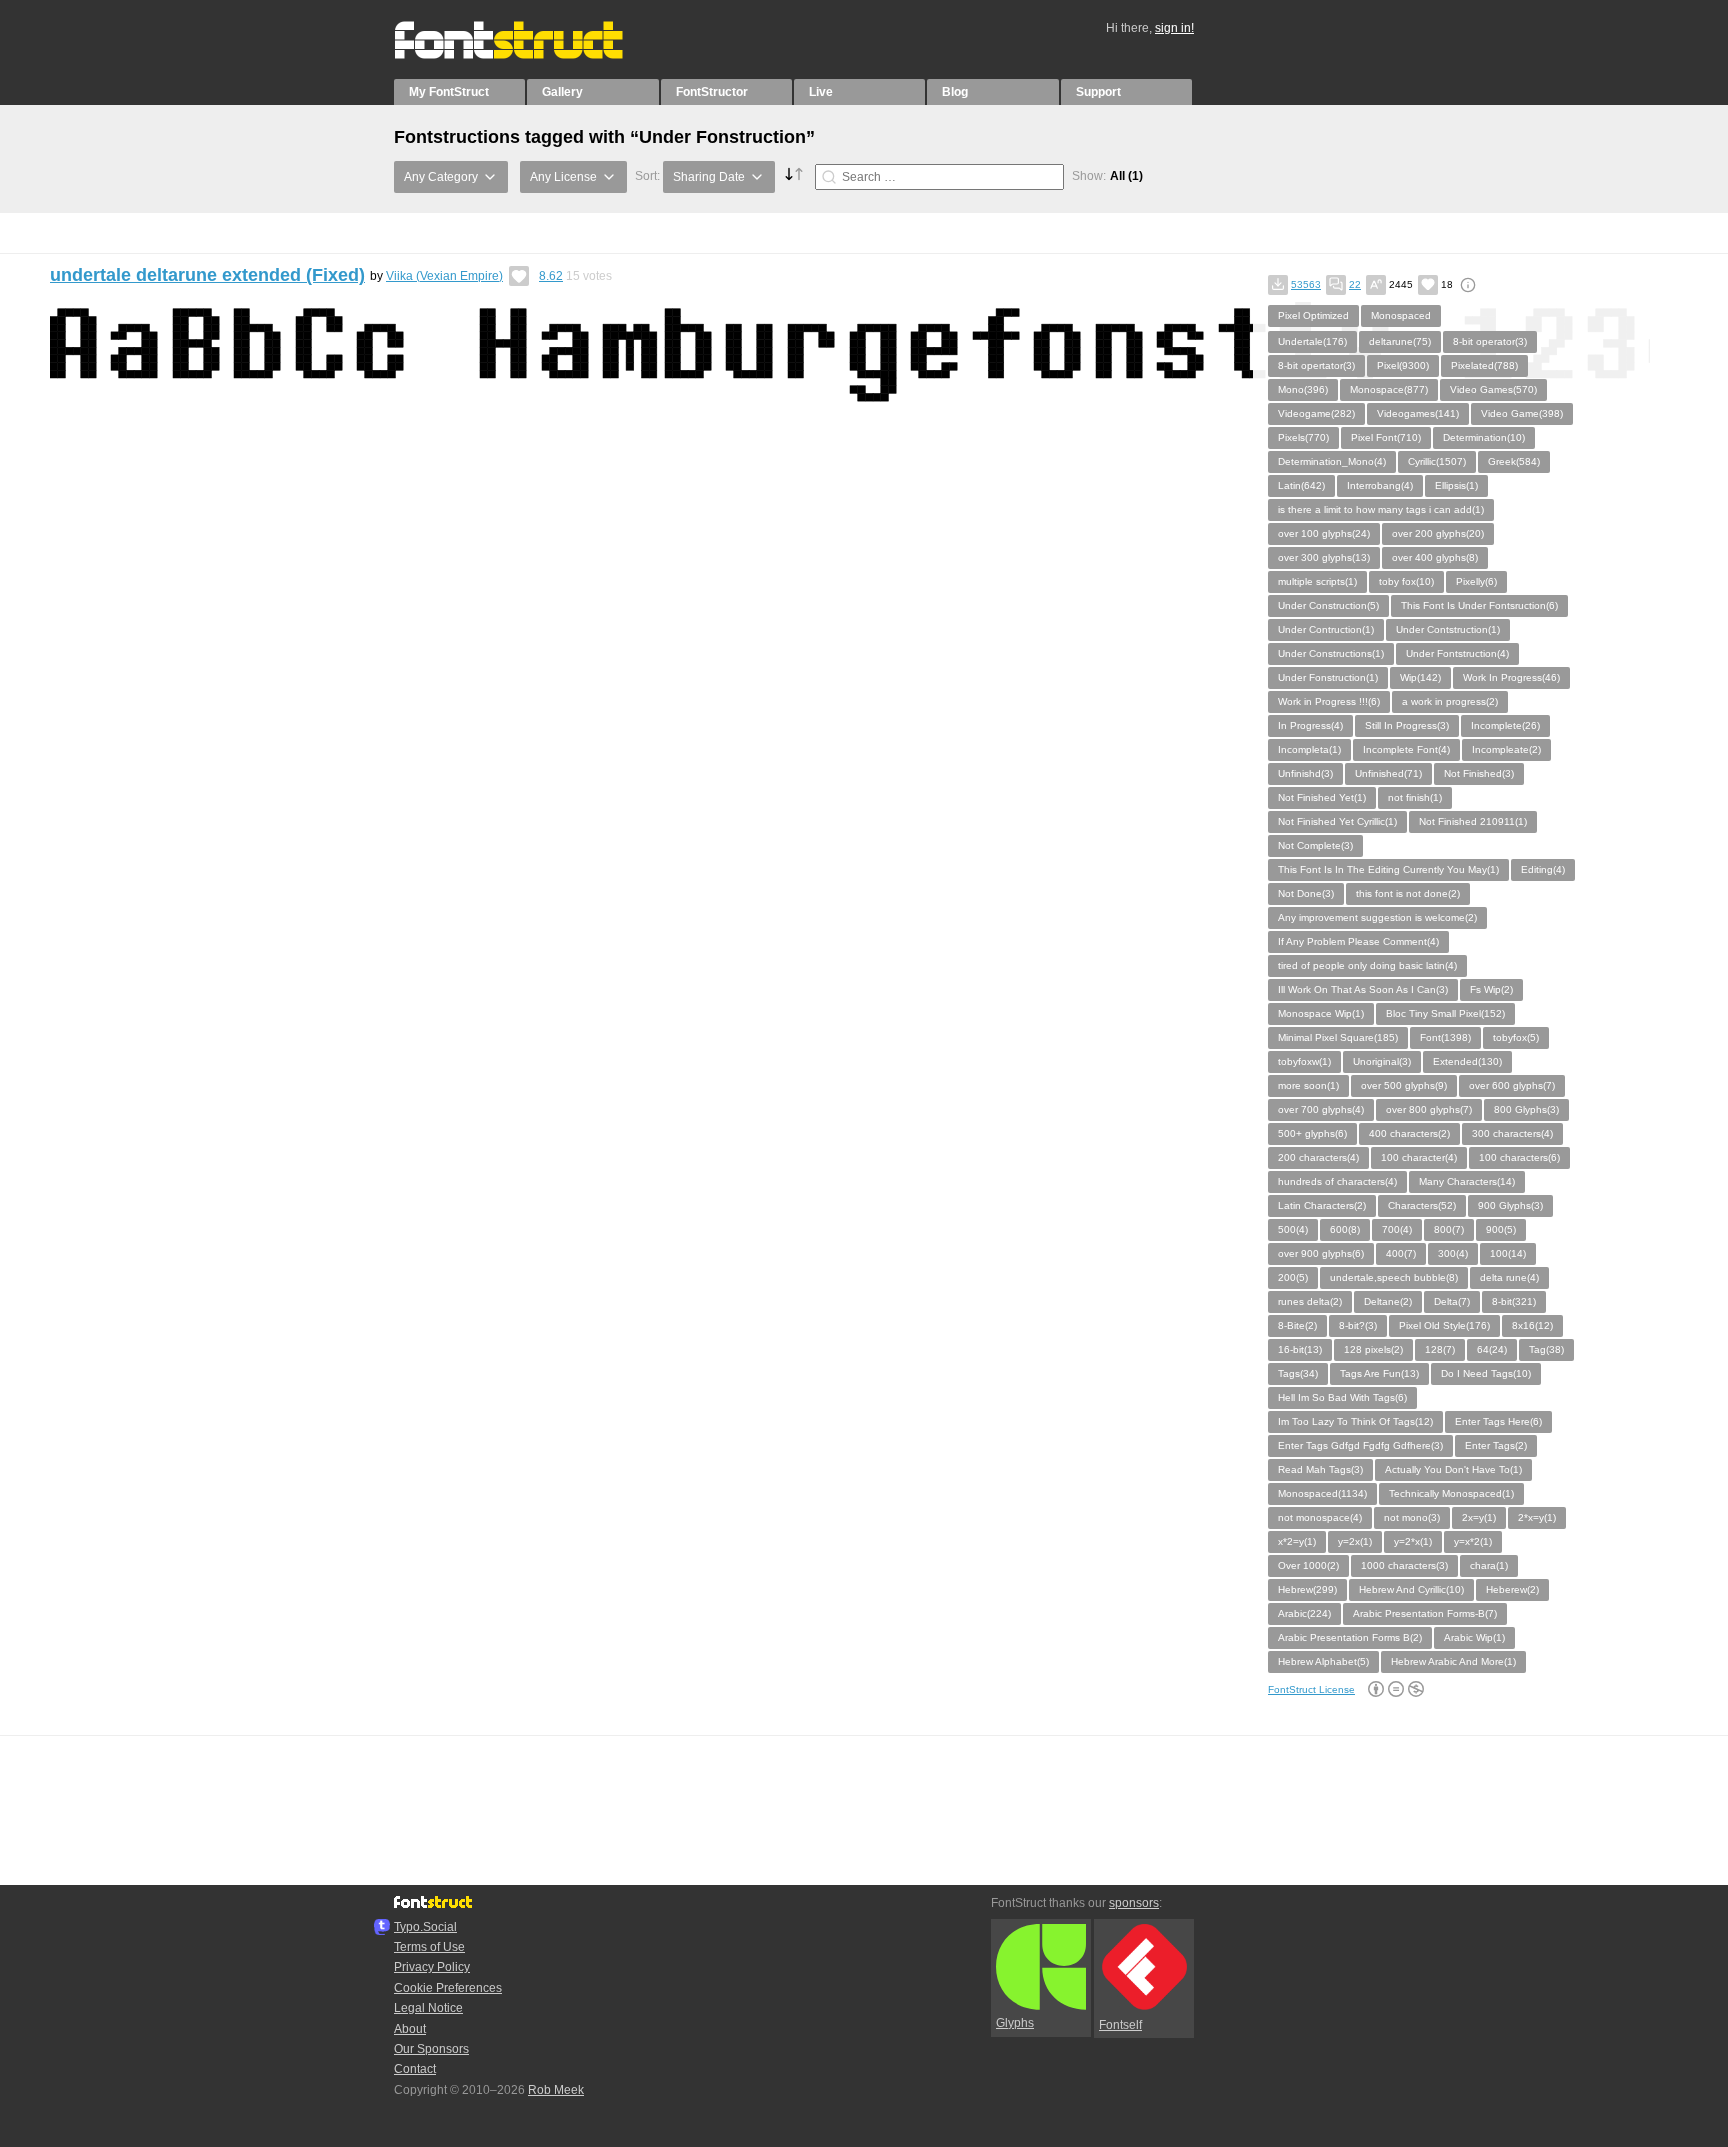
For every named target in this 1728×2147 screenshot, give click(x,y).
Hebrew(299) (1307, 1589)
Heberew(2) (1512, 1589)
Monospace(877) (1389, 389)
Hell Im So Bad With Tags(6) (1342, 1397)
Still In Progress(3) (1407, 725)
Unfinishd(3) (1305, 773)
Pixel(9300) (1403, 365)
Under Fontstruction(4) (1457, 653)
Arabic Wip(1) (1474, 1637)
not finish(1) (1415, 797)
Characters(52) (1422, 1205)
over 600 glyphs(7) (1512, 1085)
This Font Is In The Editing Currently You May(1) (1388, 869)
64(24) (1492, 1349)
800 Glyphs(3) (1526, 1109)
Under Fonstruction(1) (1328, 677)
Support (1098, 92)
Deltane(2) (1388, 1301)
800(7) (1449, 1229)
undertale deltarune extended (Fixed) (207, 275)
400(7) (1401, 1253)
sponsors (1134, 1903)
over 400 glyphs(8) (1435, 557)
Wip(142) (1420, 677)
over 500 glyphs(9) (1404, 1085)
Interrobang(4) (1380, 485)
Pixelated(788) (1484, 365)
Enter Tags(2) (1496, 1445)
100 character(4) (1419, 1157)
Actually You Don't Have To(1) (1453, 1469)
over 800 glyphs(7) (1429, 1109)
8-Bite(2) (1297, 1325)
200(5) (1293, 1277)
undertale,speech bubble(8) (1394, 1277)
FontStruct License (1311, 1689)
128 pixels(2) (1373, 1349)
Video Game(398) (1522, 413)
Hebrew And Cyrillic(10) (1411, 1589)
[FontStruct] (529, 55)
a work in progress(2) (1450, 701)
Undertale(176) (1312, 341)
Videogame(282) (1316, 413)
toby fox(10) (1406, 581)
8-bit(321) (1514, 1301)
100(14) (1508, 1253)
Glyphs (1015, 2023)
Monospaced (1401, 315)
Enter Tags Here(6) (1498, 1421)
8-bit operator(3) (1490, 341)
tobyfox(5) (1516, 1037)
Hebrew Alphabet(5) (1323, 1661)
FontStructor (712, 92)
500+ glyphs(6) (1312, 1133)
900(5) (1501, 1229)
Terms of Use (429, 1947)
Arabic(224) (1304, 1613)
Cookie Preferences (448, 1988)
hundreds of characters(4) (1337, 1181)
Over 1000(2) (1308, 1565)
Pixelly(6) (1476, 581)
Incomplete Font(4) (1406, 749)
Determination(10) (1484, 437)
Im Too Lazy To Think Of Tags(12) (1355, 1421)
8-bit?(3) (1358, 1325)
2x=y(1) (1479, 1517)
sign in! (1174, 28)
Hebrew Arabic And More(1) (1453, 1661)
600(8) (1345, 1229)
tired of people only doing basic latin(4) (1367, 965)
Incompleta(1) (1309, 749)
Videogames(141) (1418, 413)
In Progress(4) (1310, 725)
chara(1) (1489, 1565)
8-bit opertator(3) (1316, 365)
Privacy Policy (432, 1967)
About (410, 2029)
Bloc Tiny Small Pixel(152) (1445, 1013)
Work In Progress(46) (1511, 677)
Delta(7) (1452, 1301)
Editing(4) (1543, 869)
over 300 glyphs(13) (1324, 557)
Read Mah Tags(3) (1320, 1469)
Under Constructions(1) (1331, 653)
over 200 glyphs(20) (1438, 533)
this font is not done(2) (1408, 893)
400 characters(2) (1409, 1133)
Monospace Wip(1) (1321, 1013)
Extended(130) (1467, 1061)
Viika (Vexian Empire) (444, 276)
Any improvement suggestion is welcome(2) (1377, 917)
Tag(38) (1546, 1349)
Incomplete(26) (1505, 725)
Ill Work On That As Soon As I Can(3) (1363, 989)
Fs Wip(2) (1491, 989)
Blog (955, 92)
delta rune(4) (1509, 1277)
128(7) (1440, 1349)
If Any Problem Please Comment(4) (1358, 941)
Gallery (562, 92)
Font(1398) (1445, 1037)
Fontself (1120, 2025)
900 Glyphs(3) (1510, 1205)
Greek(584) (1514, 461)
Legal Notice (428, 2008)
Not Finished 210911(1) (1473, 821)
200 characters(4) (1318, 1157)
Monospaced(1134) (1322, 1493)
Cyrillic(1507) (1437, 461)
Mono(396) (1303, 389)
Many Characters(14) (1467, 1181)
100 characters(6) (1519, 1157)
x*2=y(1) (1297, 1541)
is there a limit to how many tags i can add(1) (1381, 509)
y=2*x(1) (1413, 1541)
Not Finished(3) (1479, 773)
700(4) (1397, 1229)
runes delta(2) (1310, 1301)
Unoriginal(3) (1382, 1061)
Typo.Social (425, 1927)
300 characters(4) (1512, 1133)
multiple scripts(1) (1317, 581)
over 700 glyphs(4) (1321, 1109)
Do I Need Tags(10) (1486, 1373)
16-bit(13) (1300, 1349)
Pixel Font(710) (1386, 437)
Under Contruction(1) (1326, 629)
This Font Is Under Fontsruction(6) (1479, 605)
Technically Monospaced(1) (1451, 1493)
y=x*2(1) (1473, 1541)
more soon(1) (1308, 1085)
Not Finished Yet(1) (1322, 797)
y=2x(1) (1355, 1541)
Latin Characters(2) (1322, 1205)
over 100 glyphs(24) (1324, 533)
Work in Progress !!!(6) (1329, 701)
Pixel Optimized (1313, 315)
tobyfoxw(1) (1304, 1061)
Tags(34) (1298, 1373)
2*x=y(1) (1537, 1517)
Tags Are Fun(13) (1379, 1373)
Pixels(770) (1303, 437)
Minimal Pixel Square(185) (1338, 1037)
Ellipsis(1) (1456, 485)
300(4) (1453, 1253)
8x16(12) (1532, 1325)
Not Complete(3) (1315, 845)
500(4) (1293, 1229)
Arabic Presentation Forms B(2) (1350, 1637)
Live (821, 92)
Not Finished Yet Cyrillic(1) (1337, 821)
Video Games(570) (1493, 389)
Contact (415, 2069)
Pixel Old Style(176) (1444, 1325)
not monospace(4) (1320, 1517)
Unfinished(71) (1388, 773)
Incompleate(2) (1506, 749)
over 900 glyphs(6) (1321, 1253)
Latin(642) (1301, 485)
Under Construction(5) (1328, 605)
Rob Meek (556, 2090)
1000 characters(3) (1404, 1565)
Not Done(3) (1306, 893)
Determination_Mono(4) (1332, 461)
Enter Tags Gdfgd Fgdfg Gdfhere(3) (1360, 1445)
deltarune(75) (1400, 341)
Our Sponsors (431, 2049)
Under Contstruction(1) (1448, 629)
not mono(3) (1412, 1517)
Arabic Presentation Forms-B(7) (1425, 1613)
